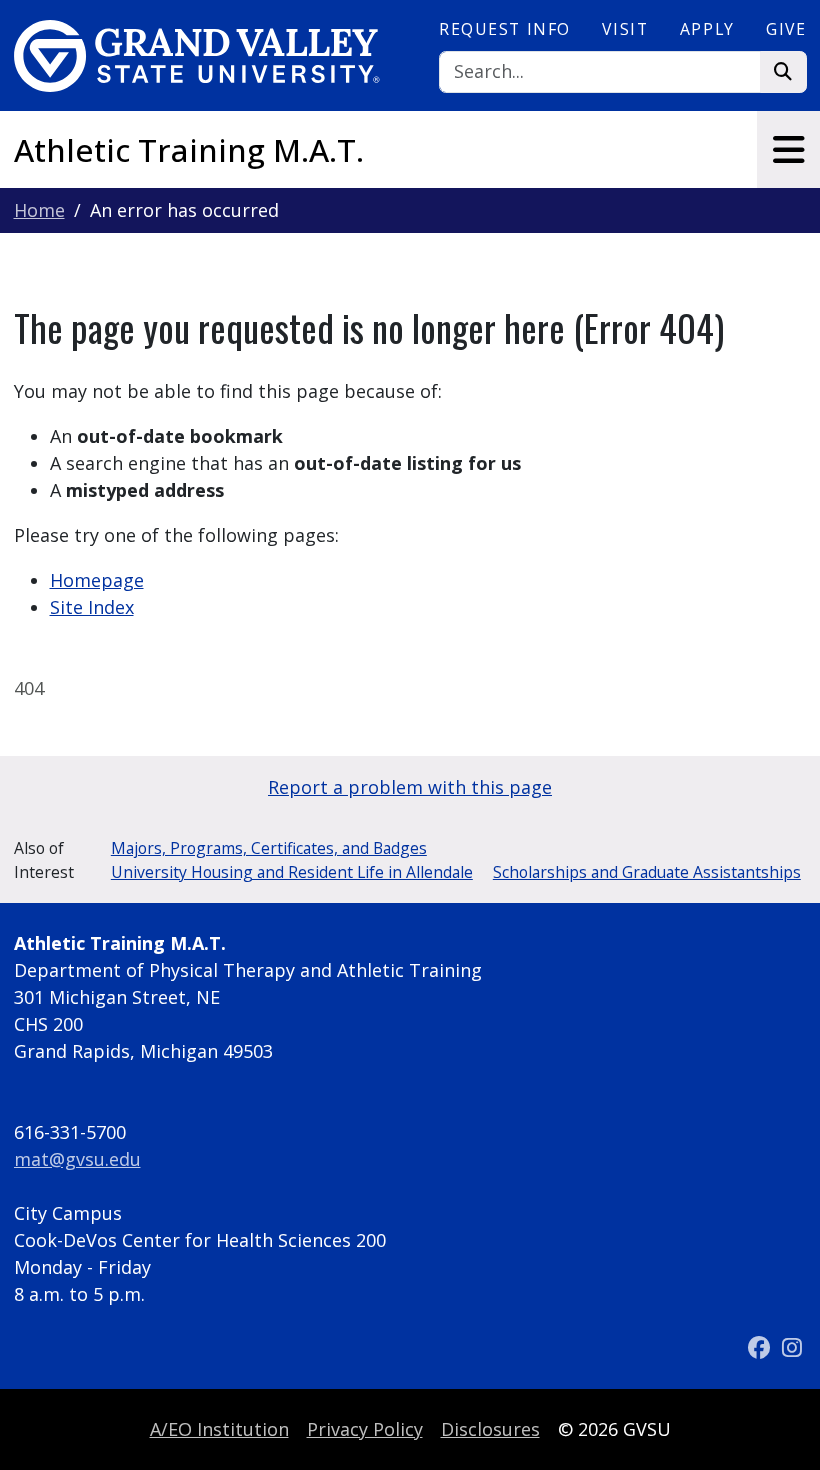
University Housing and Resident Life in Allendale (292, 872)
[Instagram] (792, 1348)
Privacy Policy (365, 1429)
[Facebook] (761, 1348)
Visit (625, 29)
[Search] (783, 72)
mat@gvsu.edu (77, 1159)
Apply (707, 29)
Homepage (97, 580)
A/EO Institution (219, 1429)
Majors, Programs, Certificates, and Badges (269, 848)
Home (39, 210)
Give (786, 29)
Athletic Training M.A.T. (189, 150)
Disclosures (490, 1429)
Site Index (92, 607)
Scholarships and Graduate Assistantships (647, 872)
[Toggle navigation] (788, 149)
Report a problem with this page (410, 787)
